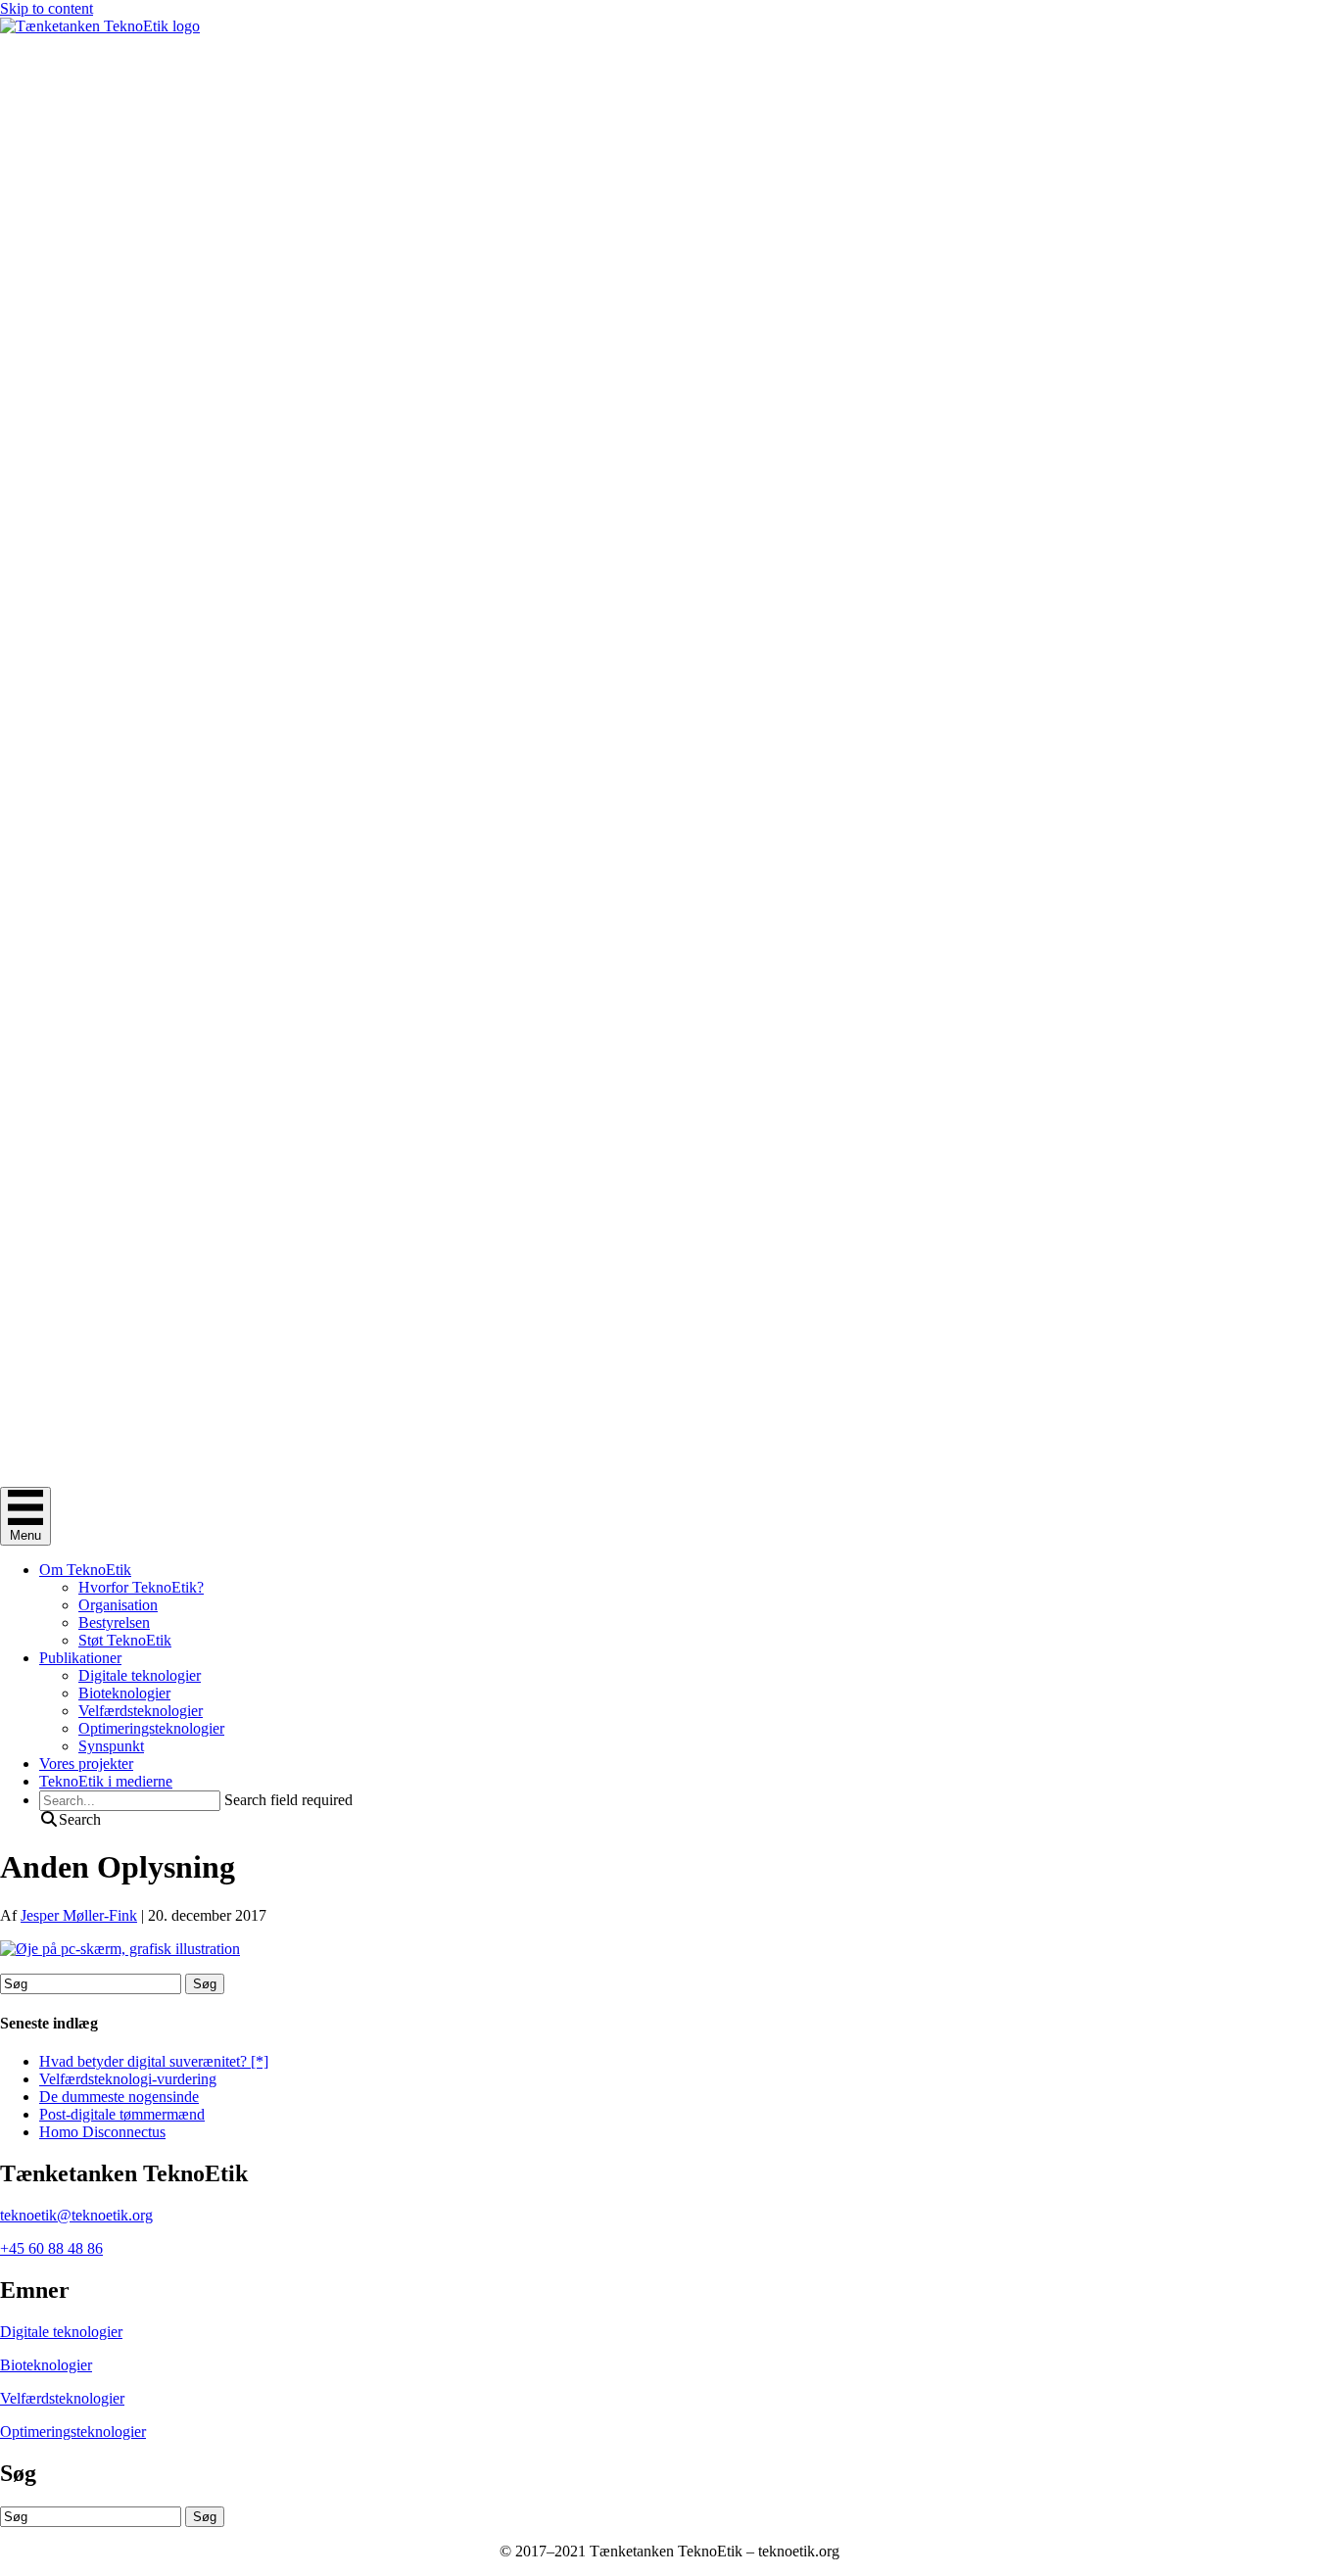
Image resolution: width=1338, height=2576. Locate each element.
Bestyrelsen (114, 1622)
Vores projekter (86, 1764)
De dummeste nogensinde (119, 2097)
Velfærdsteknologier (141, 1711)
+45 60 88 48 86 (51, 2248)
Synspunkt (111, 1746)
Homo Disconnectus (102, 2132)
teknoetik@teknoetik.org (76, 2215)
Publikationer (80, 1658)
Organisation (118, 1605)
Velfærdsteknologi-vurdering (128, 2079)
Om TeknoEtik (85, 1570)
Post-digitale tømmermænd (122, 2114)
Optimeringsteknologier (151, 1728)
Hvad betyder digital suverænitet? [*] (154, 2061)
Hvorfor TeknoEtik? (141, 1587)
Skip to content (47, 8)
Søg (205, 1984)
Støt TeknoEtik (125, 1640)
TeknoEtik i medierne (106, 1781)
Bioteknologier (124, 1693)
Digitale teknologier (140, 1675)
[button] (70, 1819)
